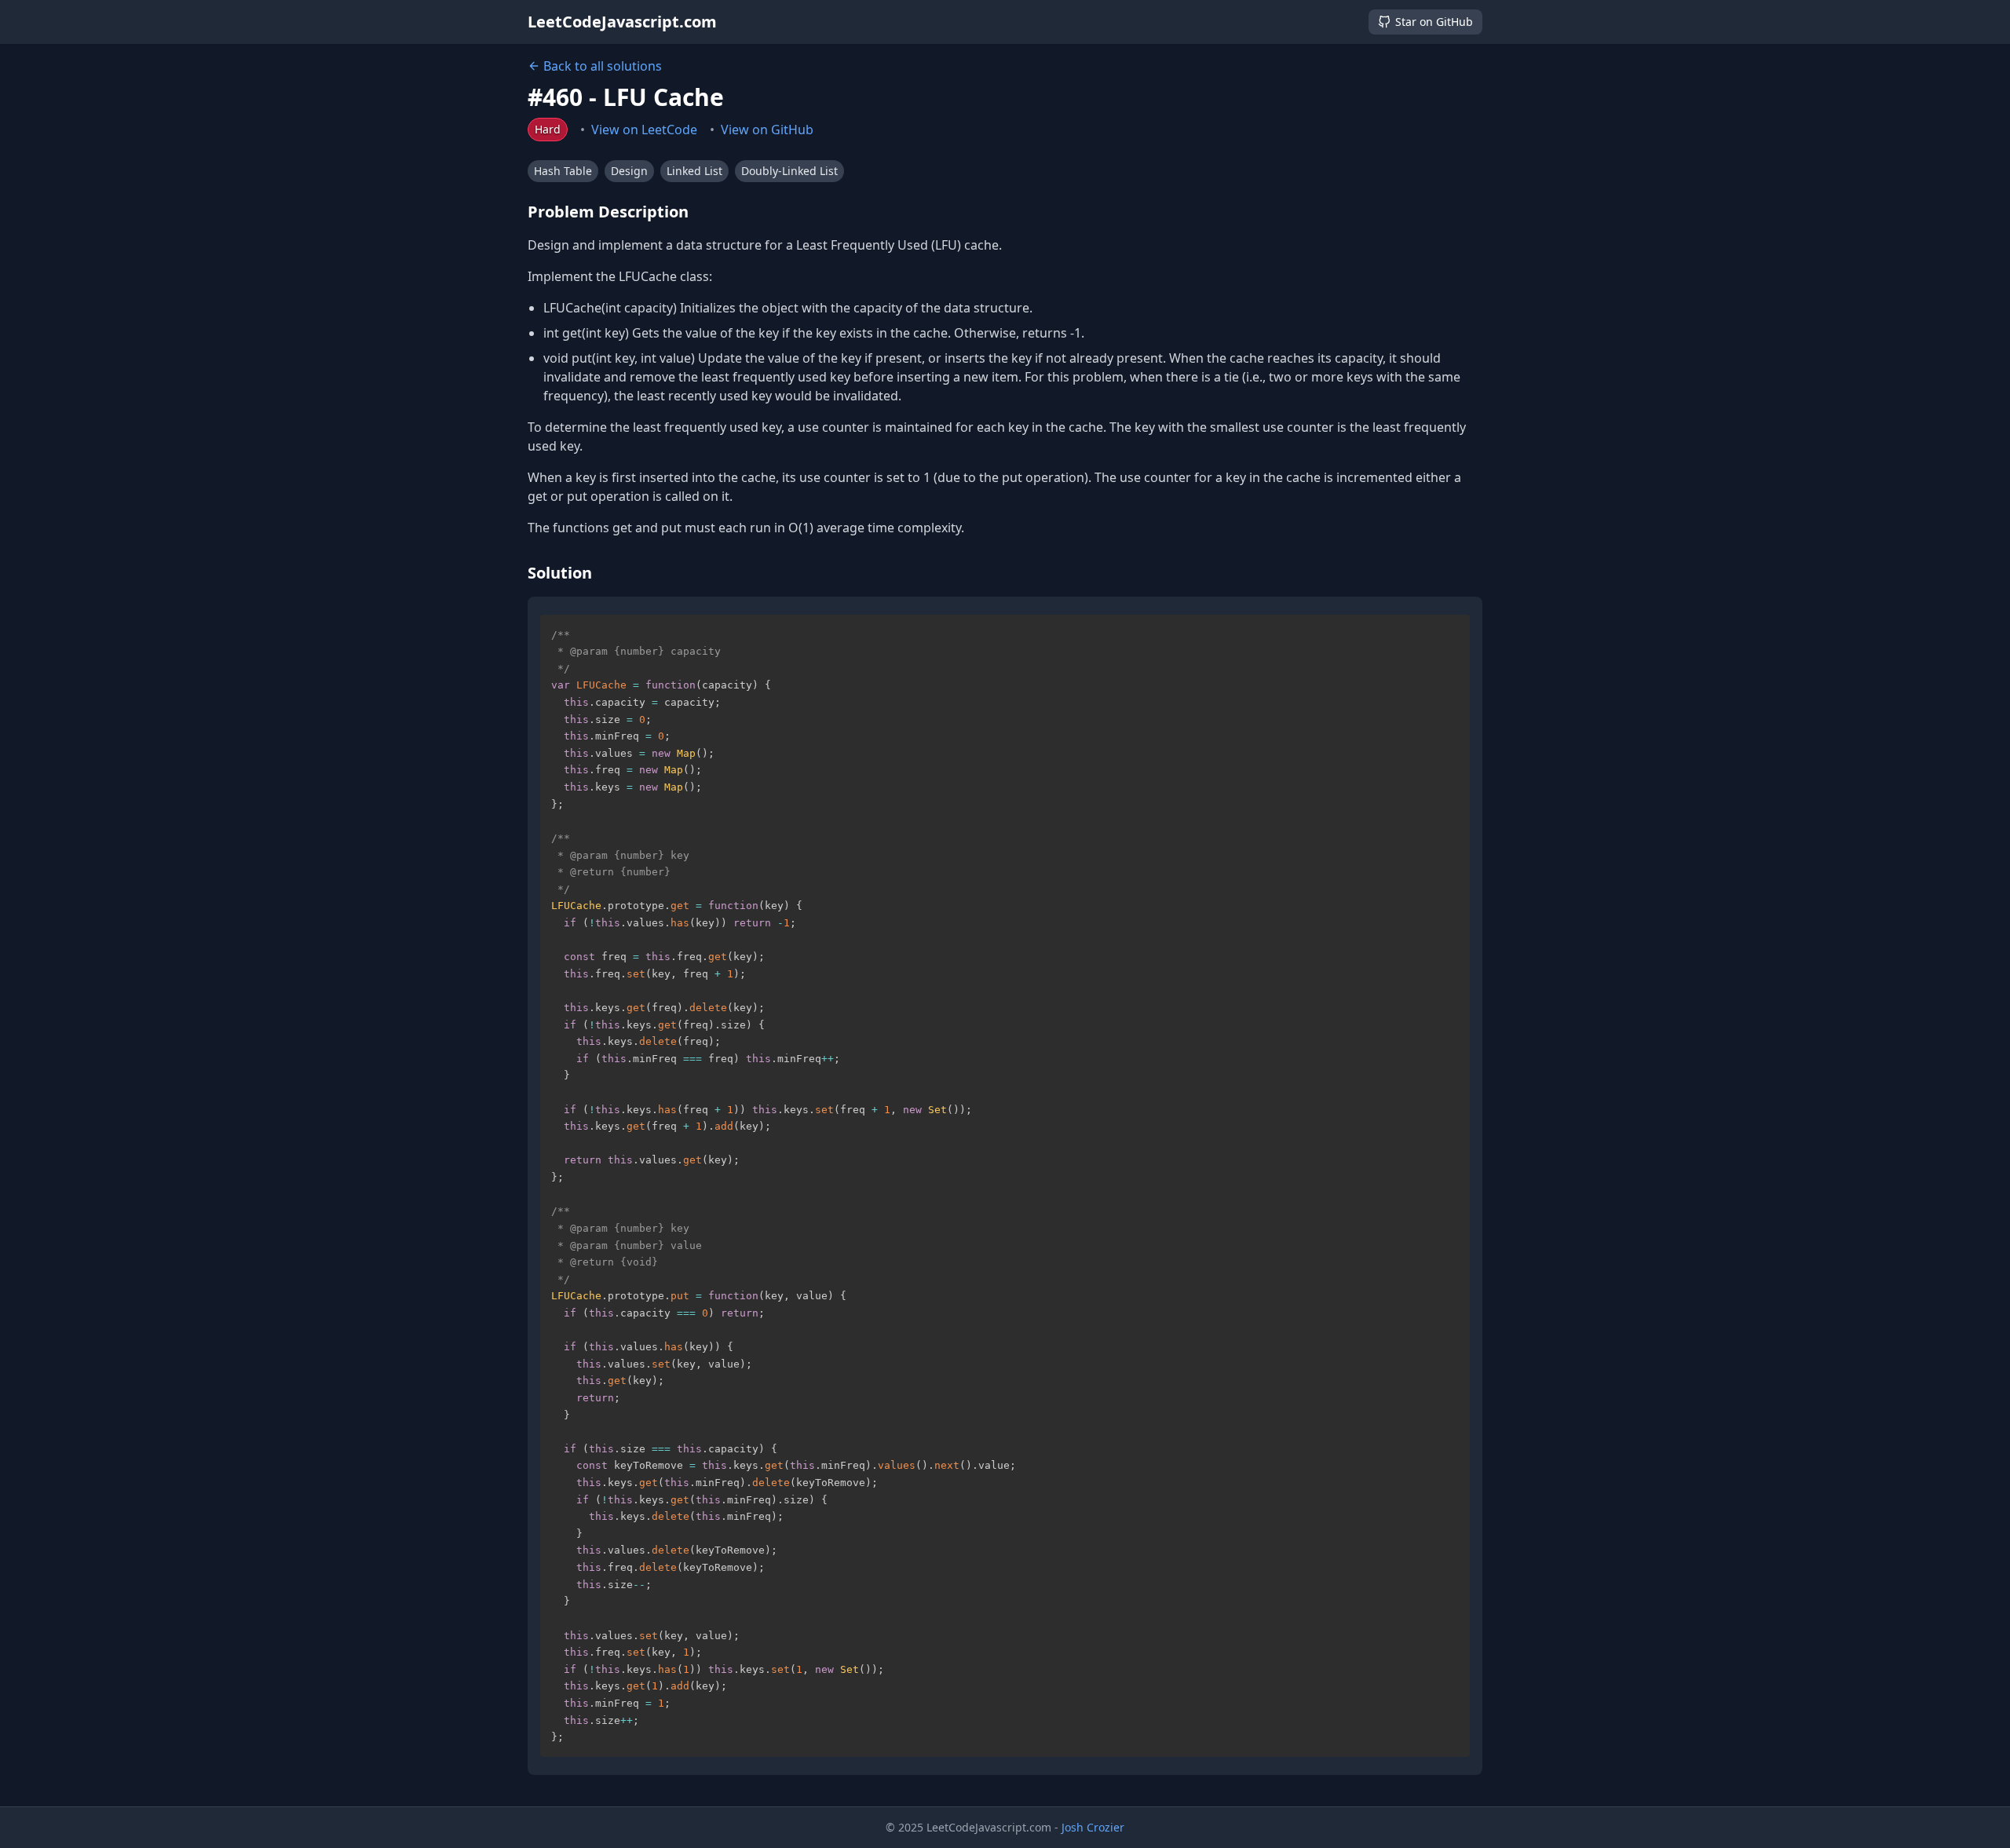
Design (629, 171)
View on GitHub (767, 130)
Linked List (694, 171)
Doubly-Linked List (789, 171)
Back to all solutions (603, 66)
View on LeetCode (644, 130)
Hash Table (563, 171)
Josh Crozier (1093, 1827)
